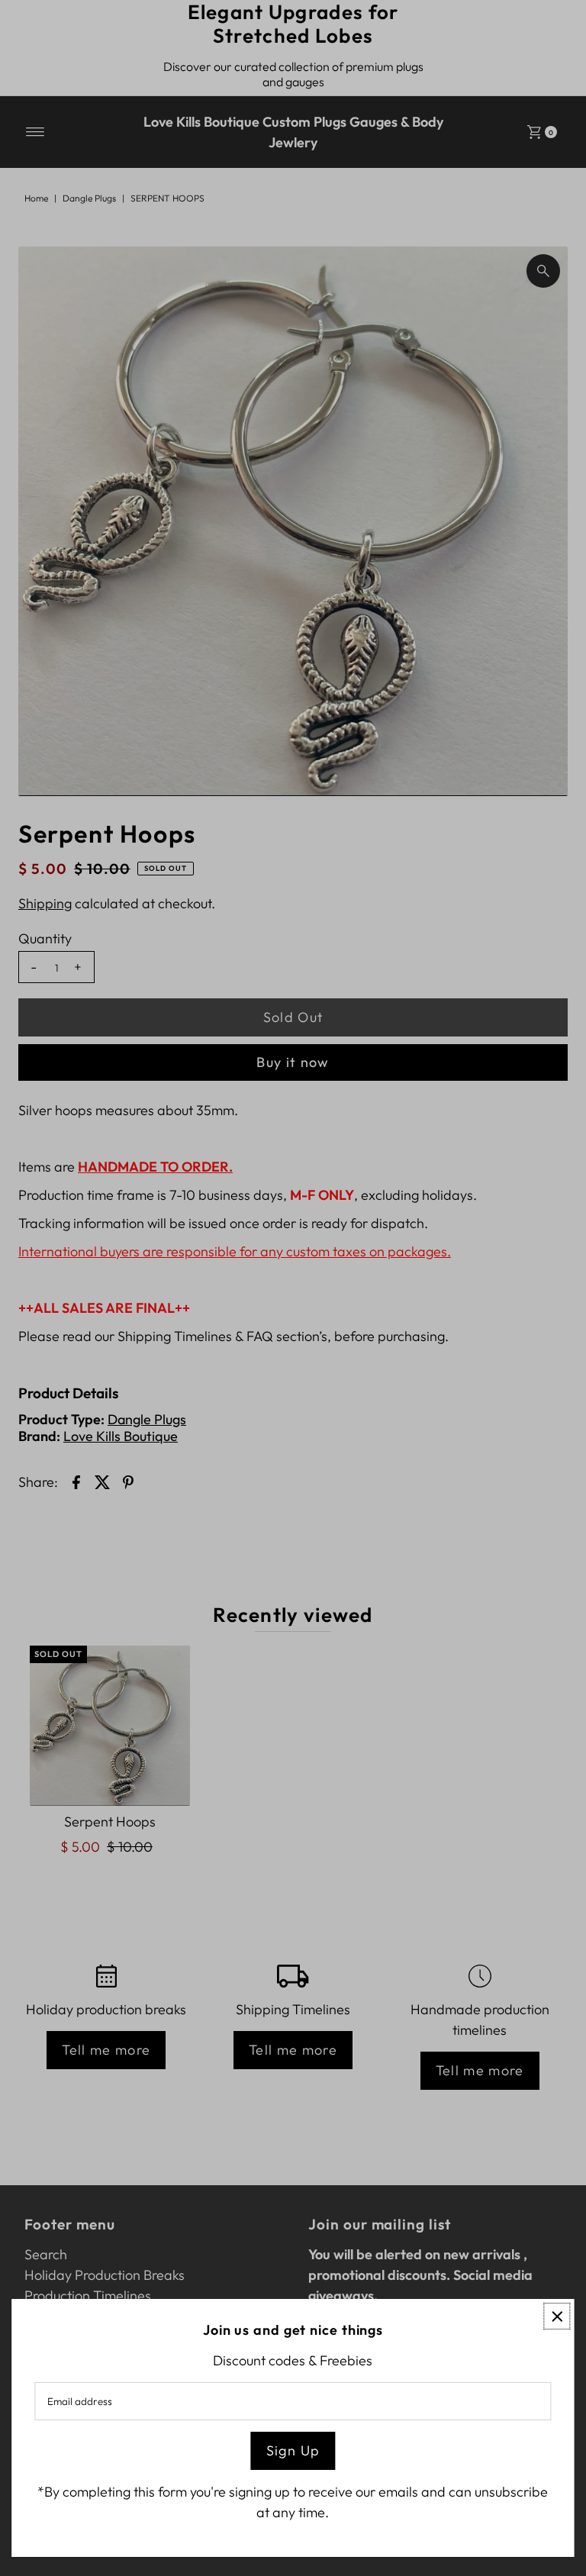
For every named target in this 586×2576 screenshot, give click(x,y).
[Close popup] (557, 2316)
